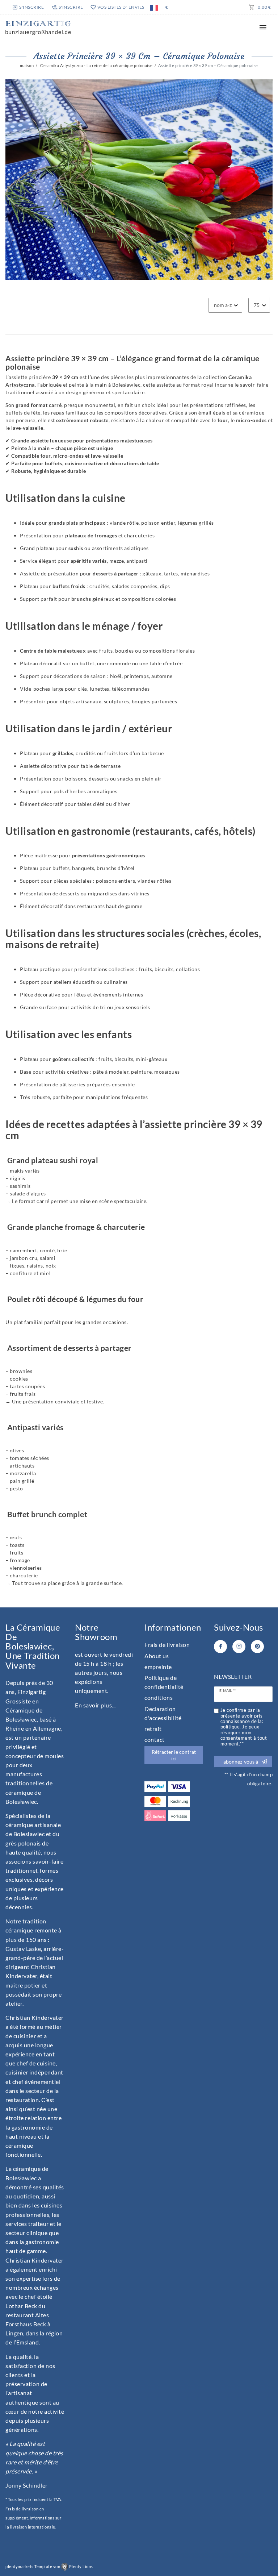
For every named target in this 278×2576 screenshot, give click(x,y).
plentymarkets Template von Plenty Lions (49, 2566)
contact (155, 1739)
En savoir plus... (95, 1705)
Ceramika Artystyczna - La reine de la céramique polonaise (96, 65)
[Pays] (154, 7)
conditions (159, 1697)
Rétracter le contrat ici (174, 1755)
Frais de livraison (167, 1645)
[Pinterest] (257, 1647)
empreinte (158, 1667)
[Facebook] (220, 1647)
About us (157, 1656)
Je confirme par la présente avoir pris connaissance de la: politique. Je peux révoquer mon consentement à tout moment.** (244, 1727)
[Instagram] (239, 1647)
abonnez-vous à (241, 1762)
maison (27, 65)
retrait (153, 1729)
